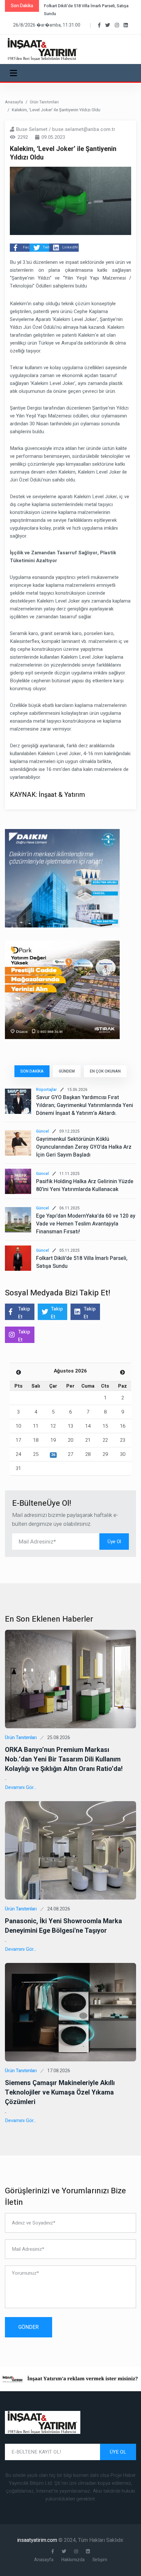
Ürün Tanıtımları (44, 102)
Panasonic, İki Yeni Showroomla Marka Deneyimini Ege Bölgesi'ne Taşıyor (63, 1926)
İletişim (100, 2560)
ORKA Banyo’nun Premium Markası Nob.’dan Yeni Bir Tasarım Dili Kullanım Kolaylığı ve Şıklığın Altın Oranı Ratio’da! (64, 1759)
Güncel (42, 1131)
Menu (15, 73)
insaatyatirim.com (38, 2540)
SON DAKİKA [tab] (32, 1071)
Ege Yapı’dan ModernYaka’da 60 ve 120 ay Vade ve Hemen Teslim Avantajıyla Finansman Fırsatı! (86, 1224)
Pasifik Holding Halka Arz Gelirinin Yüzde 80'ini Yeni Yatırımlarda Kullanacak (85, 1185)
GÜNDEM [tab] (67, 1071)
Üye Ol (114, 1542)
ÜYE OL (118, 2452)
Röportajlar (46, 1090)
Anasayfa (14, 102)
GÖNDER (29, 2327)
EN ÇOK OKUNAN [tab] (105, 1071)
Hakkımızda (73, 2560)
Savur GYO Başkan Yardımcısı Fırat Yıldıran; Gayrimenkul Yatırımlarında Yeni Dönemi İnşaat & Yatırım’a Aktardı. (85, 1105)
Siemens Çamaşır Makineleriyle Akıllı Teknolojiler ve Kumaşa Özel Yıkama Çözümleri (60, 2092)
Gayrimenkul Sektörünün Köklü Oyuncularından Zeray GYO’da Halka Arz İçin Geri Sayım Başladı (84, 1147)
